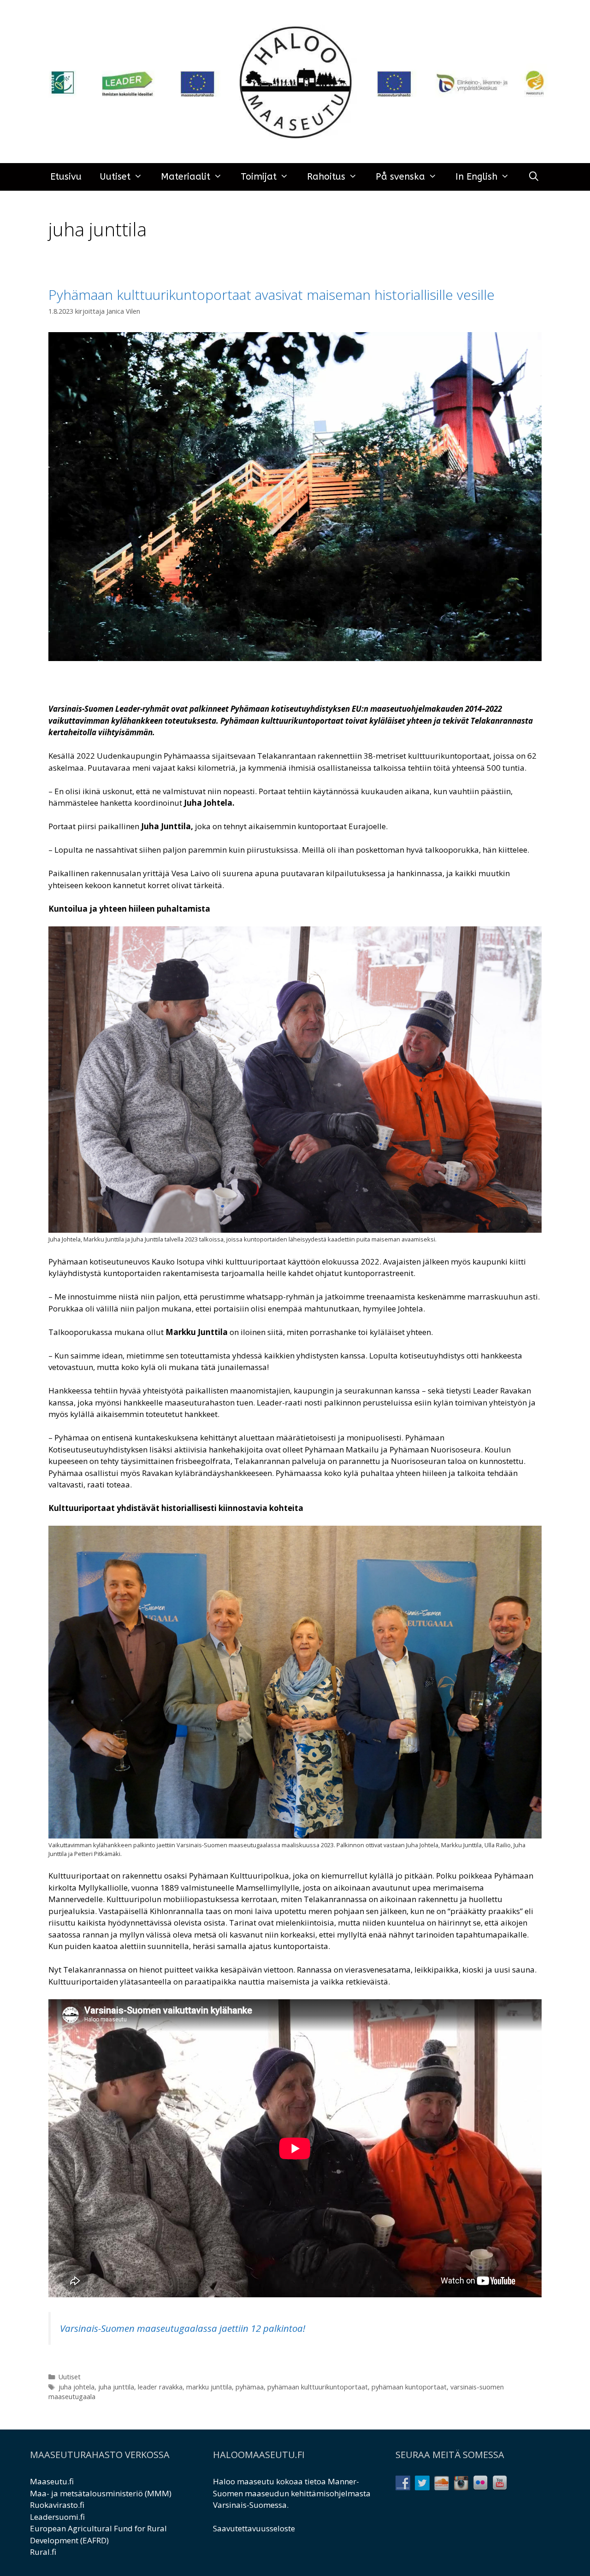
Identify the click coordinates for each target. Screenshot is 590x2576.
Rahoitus (326, 177)
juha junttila (116, 2387)
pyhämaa (250, 2387)
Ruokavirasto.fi (57, 2505)
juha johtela (77, 2387)
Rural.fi (43, 2552)
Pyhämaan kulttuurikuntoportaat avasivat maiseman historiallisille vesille (271, 295)
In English (476, 177)
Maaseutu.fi (52, 2481)
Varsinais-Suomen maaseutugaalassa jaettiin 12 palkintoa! (183, 2328)
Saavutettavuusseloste (254, 2528)
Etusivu (66, 177)
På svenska (400, 177)
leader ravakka (160, 2387)
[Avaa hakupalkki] (534, 177)
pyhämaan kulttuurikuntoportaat (318, 2387)
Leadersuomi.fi (57, 2517)
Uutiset (115, 177)
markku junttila (209, 2387)
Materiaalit (186, 177)
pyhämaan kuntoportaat (409, 2387)
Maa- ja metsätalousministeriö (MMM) (101, 2493)
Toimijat (259, 177)
